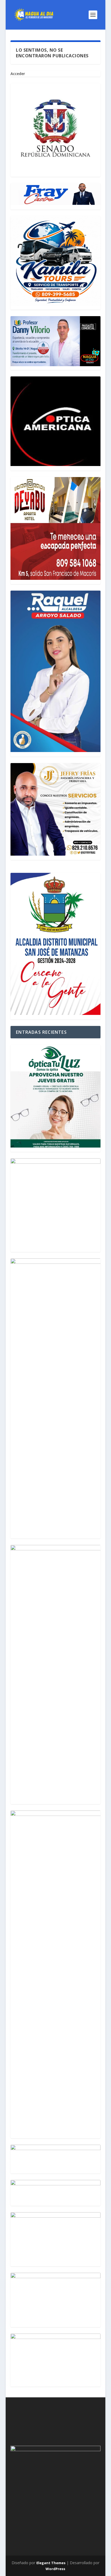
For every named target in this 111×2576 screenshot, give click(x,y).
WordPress (55, 2569)
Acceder (18, 74)
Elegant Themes (51, 2563)
